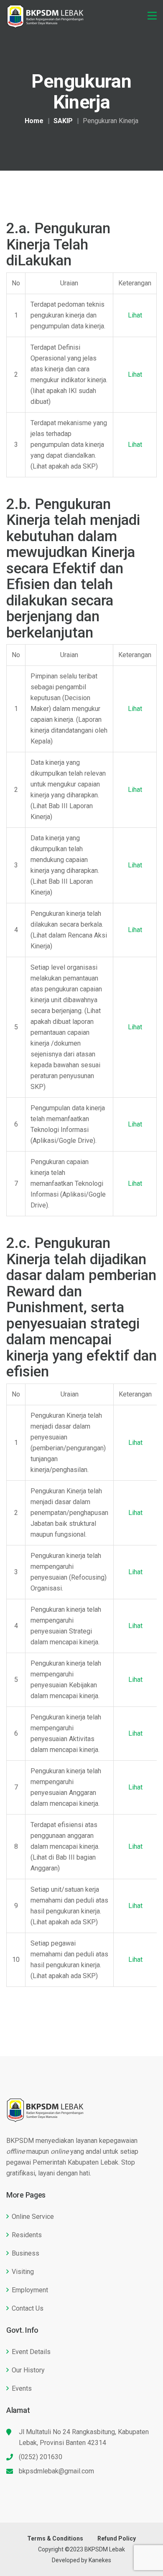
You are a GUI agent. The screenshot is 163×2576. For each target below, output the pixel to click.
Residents (27, 2235)
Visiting (23, 2272)
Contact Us (28, 2308)
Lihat (135, 315)
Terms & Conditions (55, 2538)
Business (25, 2253)
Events (22, 2388)
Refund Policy (117, 2538)
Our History (28, 2370)
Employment (30, 2290)
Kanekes (100, 2560)
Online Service (33, 2217)
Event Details (31, 2352)
